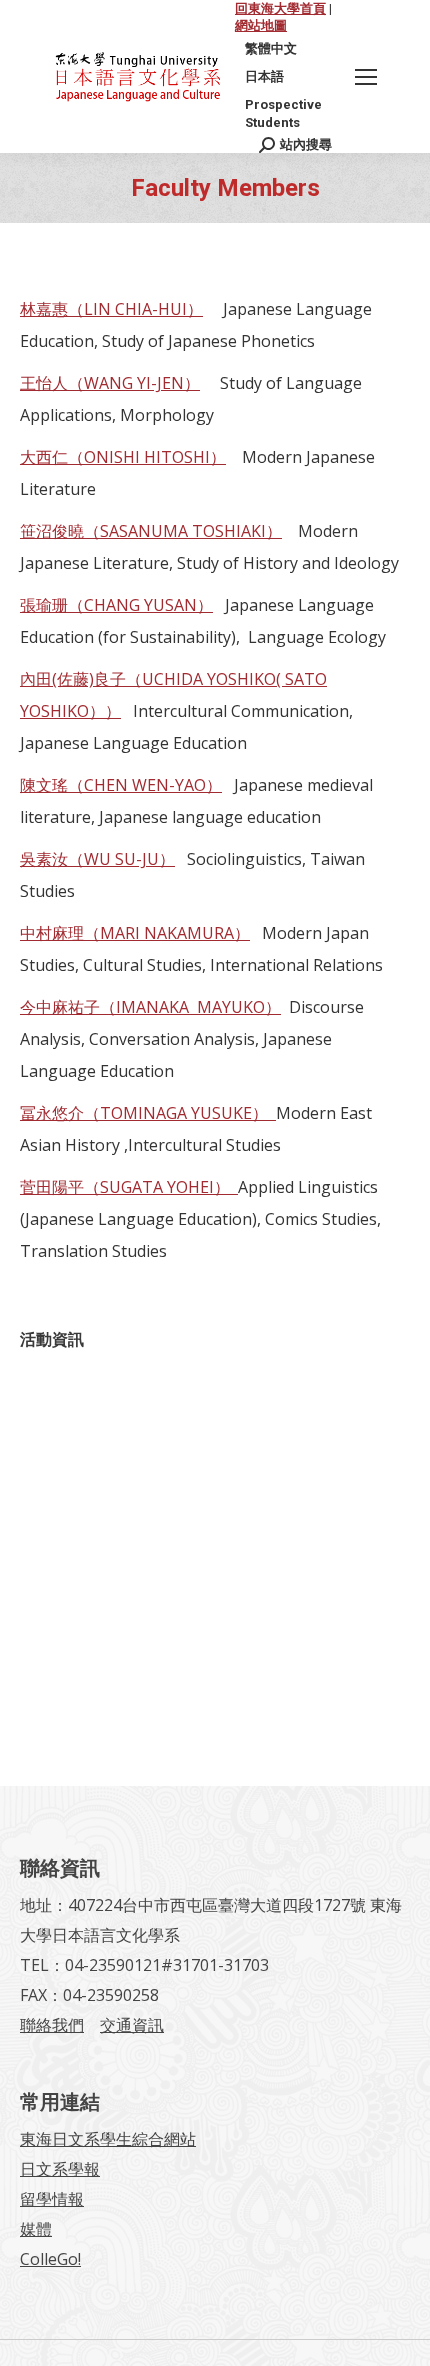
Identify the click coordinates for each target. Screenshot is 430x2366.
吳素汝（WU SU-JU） (97, 859)
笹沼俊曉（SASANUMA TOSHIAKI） (151, 531)
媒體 (36, 2229)
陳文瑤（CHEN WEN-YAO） (121, 785)
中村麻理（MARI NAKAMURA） (135, 933)
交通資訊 (132, 2025)
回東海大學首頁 (280, 8)
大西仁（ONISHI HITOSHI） (123, 457)
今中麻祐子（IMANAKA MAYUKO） (150, 1007)
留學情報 (52, 2199)
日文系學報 (60, 2169)
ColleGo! (50, 2259)
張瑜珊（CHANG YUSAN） (116, 605)
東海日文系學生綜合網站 (108, 2139)
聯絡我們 (52, 2025)
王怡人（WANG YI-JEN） (110, 383)
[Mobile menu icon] (366, 77)
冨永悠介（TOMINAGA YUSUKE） (148, 1113)
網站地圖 (261, 25)
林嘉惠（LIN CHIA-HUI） (111, 309)
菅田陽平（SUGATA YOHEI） (129, 1187)
